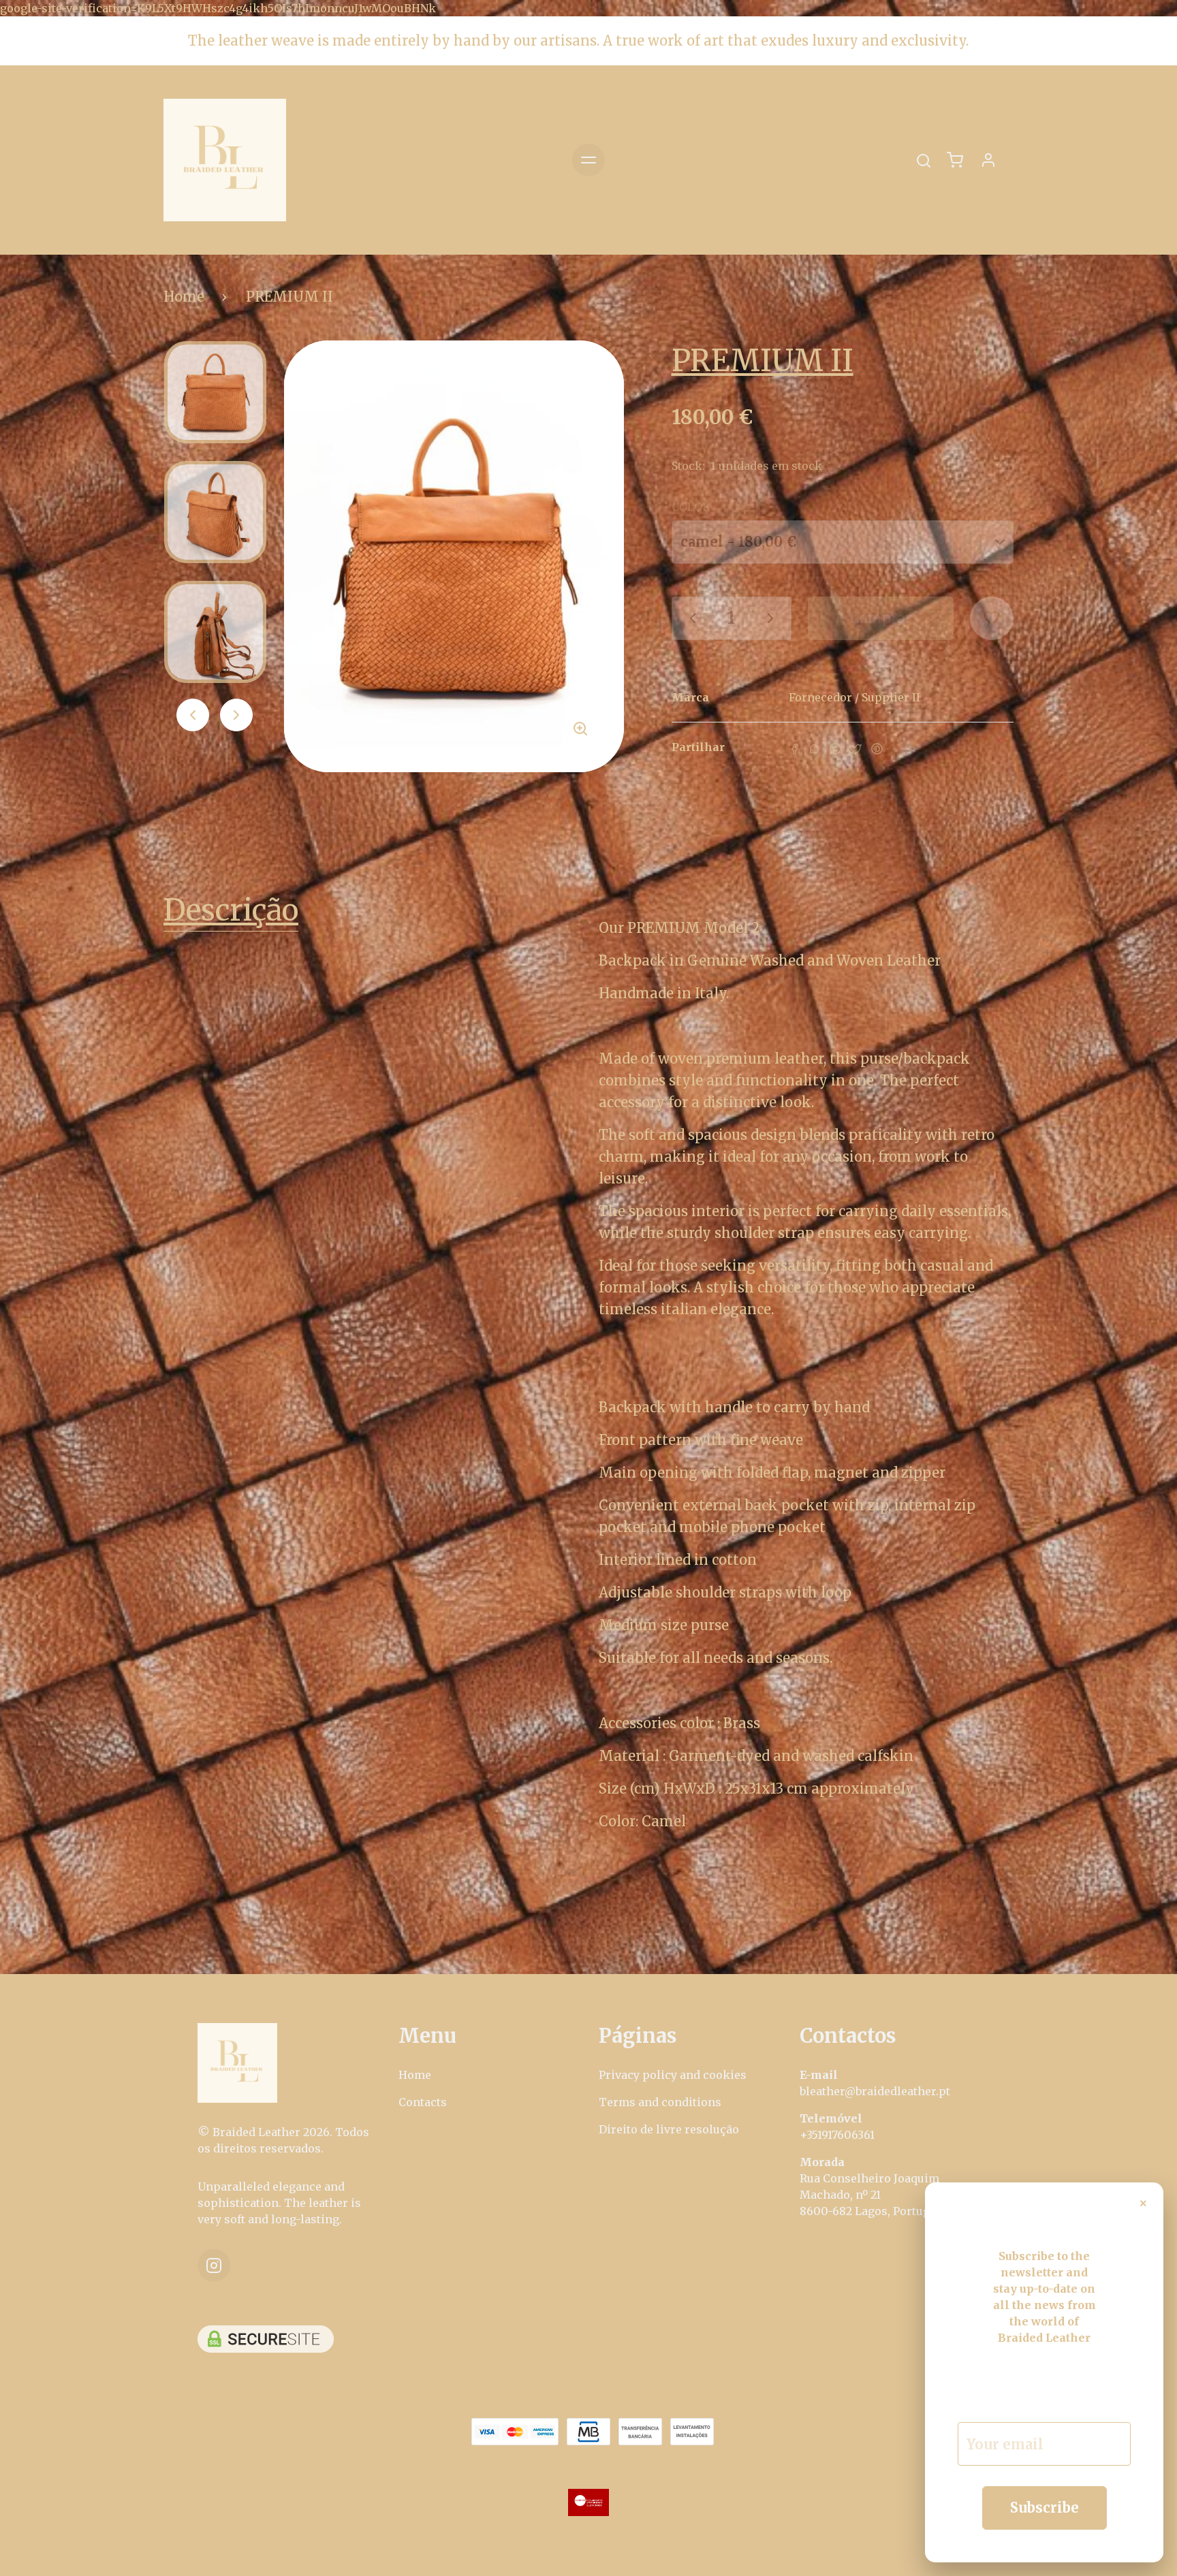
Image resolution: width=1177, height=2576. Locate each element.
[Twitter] (856, 748)
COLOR (691, 507)
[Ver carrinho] (955, 160)
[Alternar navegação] (588, 160)
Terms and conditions (660, 2102)
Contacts (423, 2102)
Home (184, 297)
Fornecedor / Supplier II (854, 697)
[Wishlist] (992, 618)
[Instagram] (214, 2265)
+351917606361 (837, 2135)
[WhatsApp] (835, 748)
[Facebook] (795, 748)
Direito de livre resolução (669, 2129)
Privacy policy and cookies (673, 2075)
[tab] (371, 913)
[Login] (988, 160)
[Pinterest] (877, 748)
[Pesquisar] (924, 161)
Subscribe (1045, 2508)
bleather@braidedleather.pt (875, 2091)
